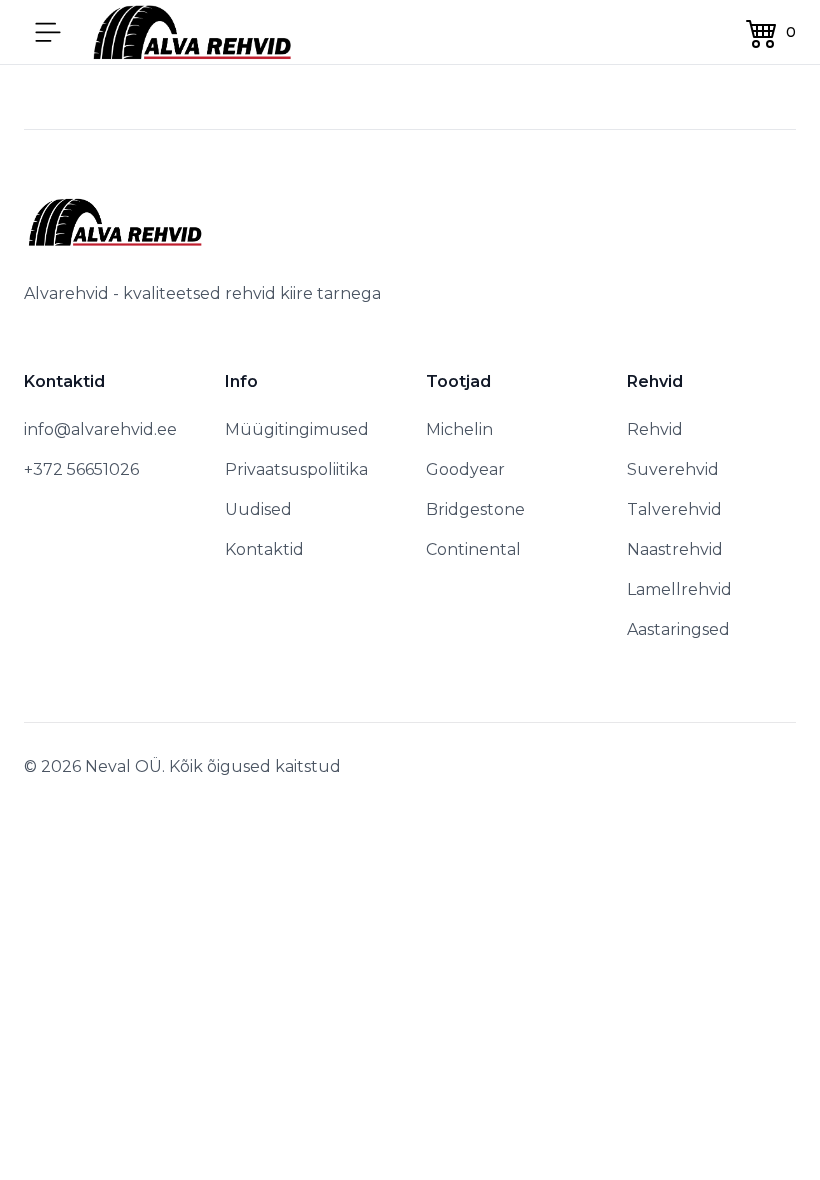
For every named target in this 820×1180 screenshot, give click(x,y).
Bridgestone (475, 509)
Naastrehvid (675, 549)
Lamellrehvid (679, 589)
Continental (473, 549)
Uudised (258, 509)
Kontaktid (264, 549)
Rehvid (655, 429)
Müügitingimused (297, 429)
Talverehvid (674, 509)
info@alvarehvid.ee (100, 429)
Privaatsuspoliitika (296, 469)
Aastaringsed (678, 629)
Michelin (459, 429)
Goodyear (465, 469)
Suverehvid (673, 469)
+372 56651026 (81, 469)
